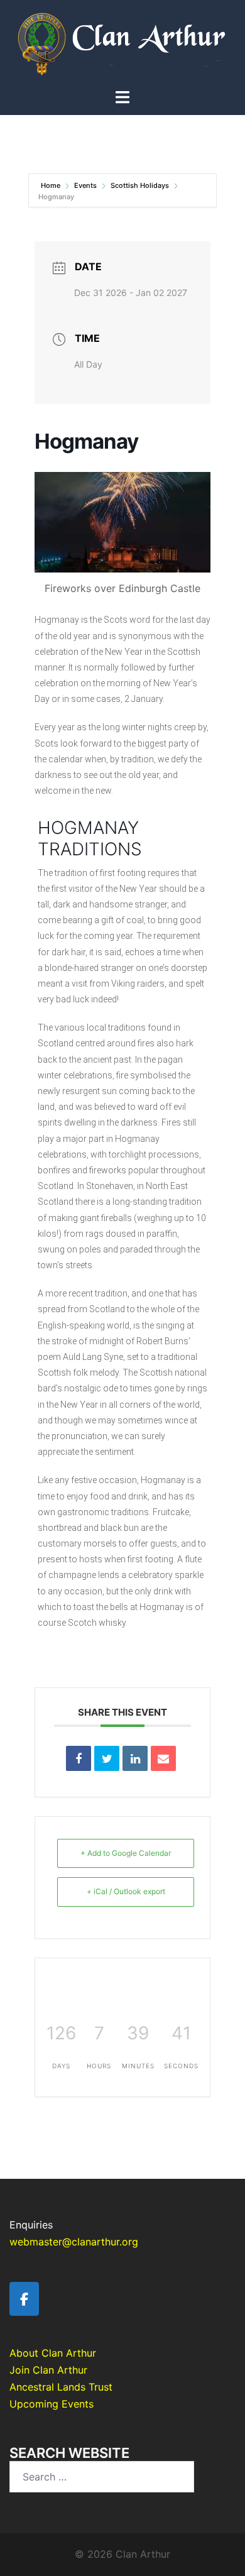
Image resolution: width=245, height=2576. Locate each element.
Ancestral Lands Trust (61, 2387)
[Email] (163, 1758)
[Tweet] (107, 1758)
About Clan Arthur (53, 2353)
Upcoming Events (52, 2404)
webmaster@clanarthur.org (74, 2242)
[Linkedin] (135, 1758)
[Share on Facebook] (79, 1758)
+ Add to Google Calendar (126, 1853)
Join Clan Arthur (48, 2370)
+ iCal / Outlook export (126, 1891)
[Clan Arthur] (122, 43)
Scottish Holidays (140, 185)
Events (85, 185)
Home (52, 185)
